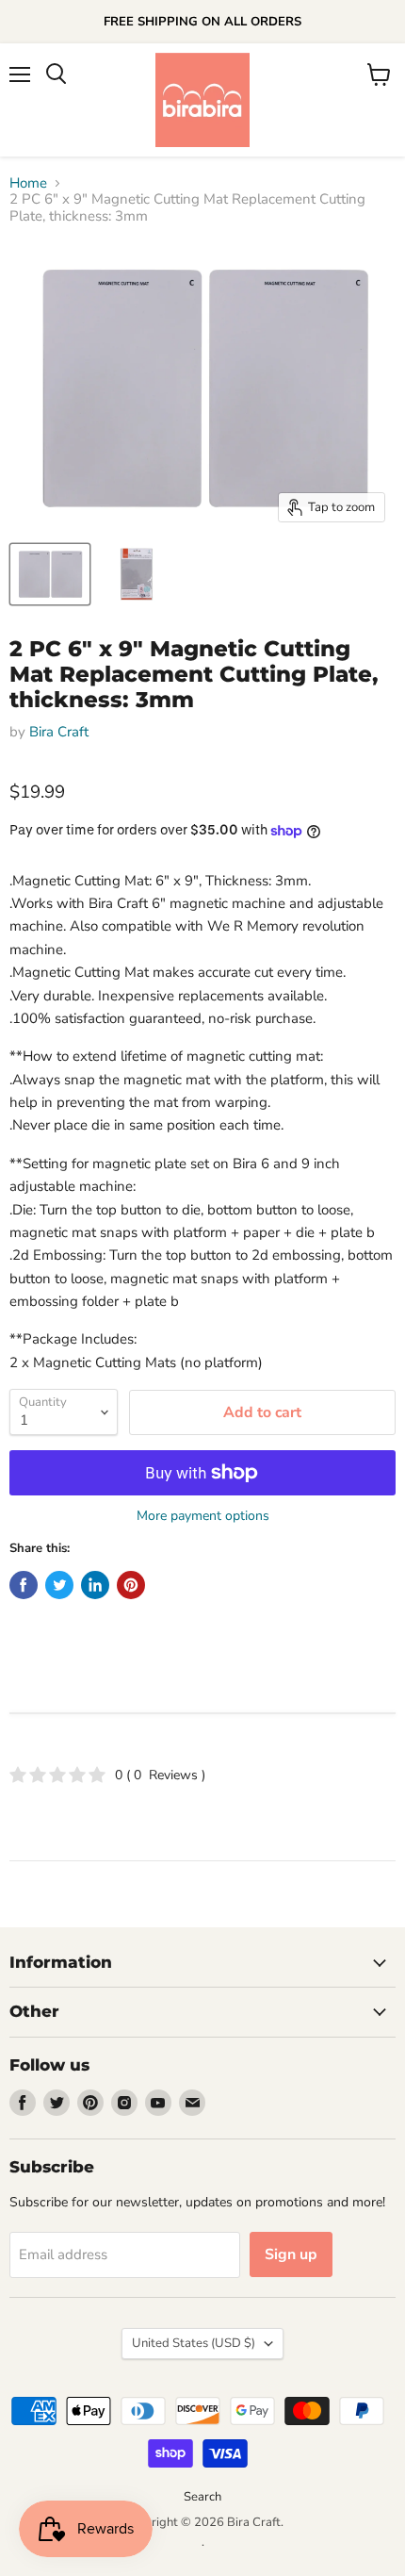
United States (194, 2343)
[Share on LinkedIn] (95, 1585)
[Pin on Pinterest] (131, 1585)
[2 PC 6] (50, 574)
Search (202, 2497)
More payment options (203, 1516)
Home (28, 183)
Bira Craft (59, 732)
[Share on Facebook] (24, 1585)
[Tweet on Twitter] (59, 1585)
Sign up (291, 2254)
